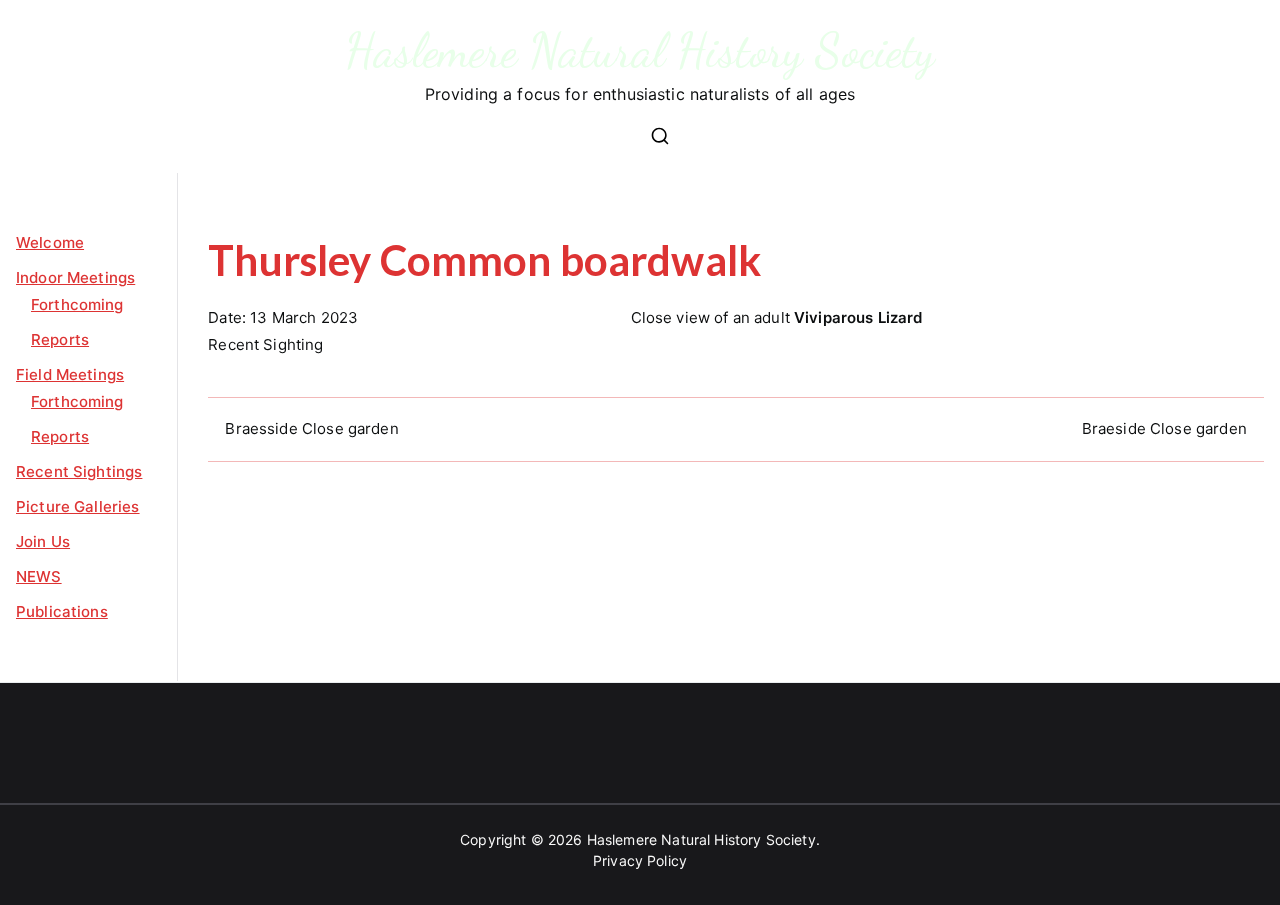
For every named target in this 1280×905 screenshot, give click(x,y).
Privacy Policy (640, 860)
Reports (60, 339)
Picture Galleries (78, 506)
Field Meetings (70, 374)
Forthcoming (77, 304)
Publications (62, 611)
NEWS (39, 576)
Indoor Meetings (75, 277)
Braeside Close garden (1164, 428)
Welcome (50, 242)
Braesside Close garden (311, 428)
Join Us (43, 541)
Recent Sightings (79, 471)
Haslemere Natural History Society (640, 50)
